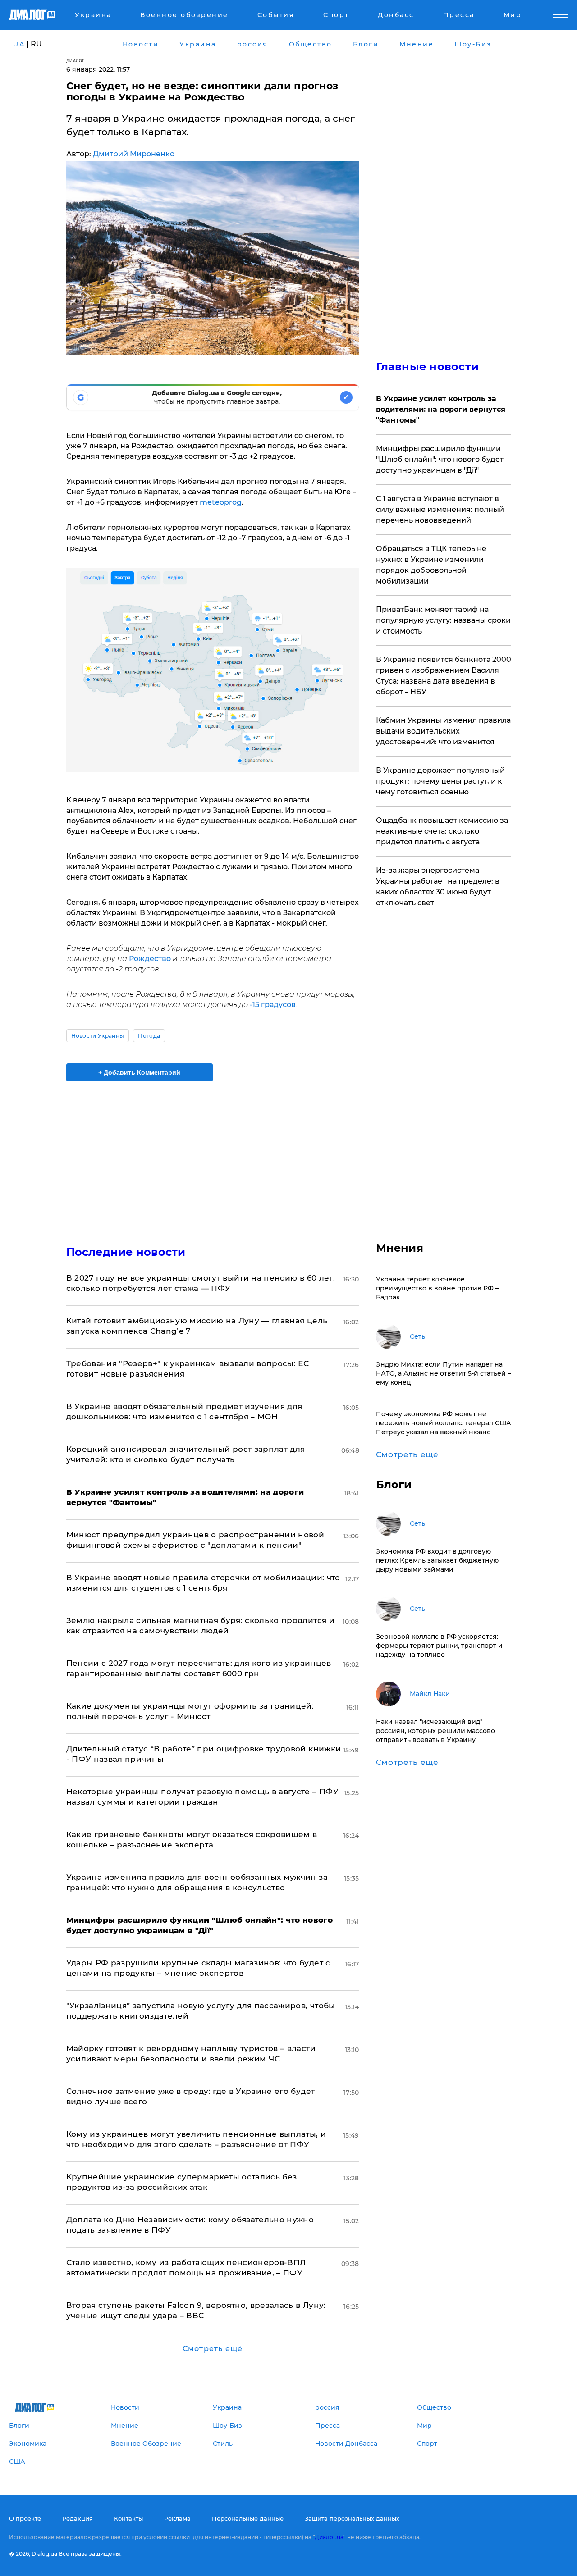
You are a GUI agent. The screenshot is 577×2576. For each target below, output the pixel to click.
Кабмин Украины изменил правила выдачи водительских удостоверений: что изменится (443, 731)
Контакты (128, 2518)
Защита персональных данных (352, 2518)
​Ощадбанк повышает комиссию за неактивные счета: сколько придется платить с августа (442, 831)
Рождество (150, 959)
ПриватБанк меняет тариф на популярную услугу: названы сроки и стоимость (443, 620)
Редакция (78, 2518)
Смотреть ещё (213, 2349)
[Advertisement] (213, 1156)
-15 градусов (273, 1005)
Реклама (177, 2518)
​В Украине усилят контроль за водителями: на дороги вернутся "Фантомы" (441, 409)
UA (19, 44)
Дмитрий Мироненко (134, 154)
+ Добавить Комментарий (139, 1072)
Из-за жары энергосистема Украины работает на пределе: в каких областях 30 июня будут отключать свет (438, 887)
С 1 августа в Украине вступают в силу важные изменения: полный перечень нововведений (440, 509)
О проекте (25, 2518)
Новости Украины (98, 1036)
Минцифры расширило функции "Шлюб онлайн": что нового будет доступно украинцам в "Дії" (440, 459)
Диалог (76, 61)
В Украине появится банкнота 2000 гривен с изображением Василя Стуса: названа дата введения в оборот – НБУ (444, 676)
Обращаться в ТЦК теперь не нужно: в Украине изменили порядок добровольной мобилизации (431, 565)
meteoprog (221, 502)
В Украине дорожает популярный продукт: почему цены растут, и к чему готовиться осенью (440, 781)
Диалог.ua (329, 2537)
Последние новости (126, 1252)
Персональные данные (248, 2518)
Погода (149, 1036)
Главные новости (428, 367)
